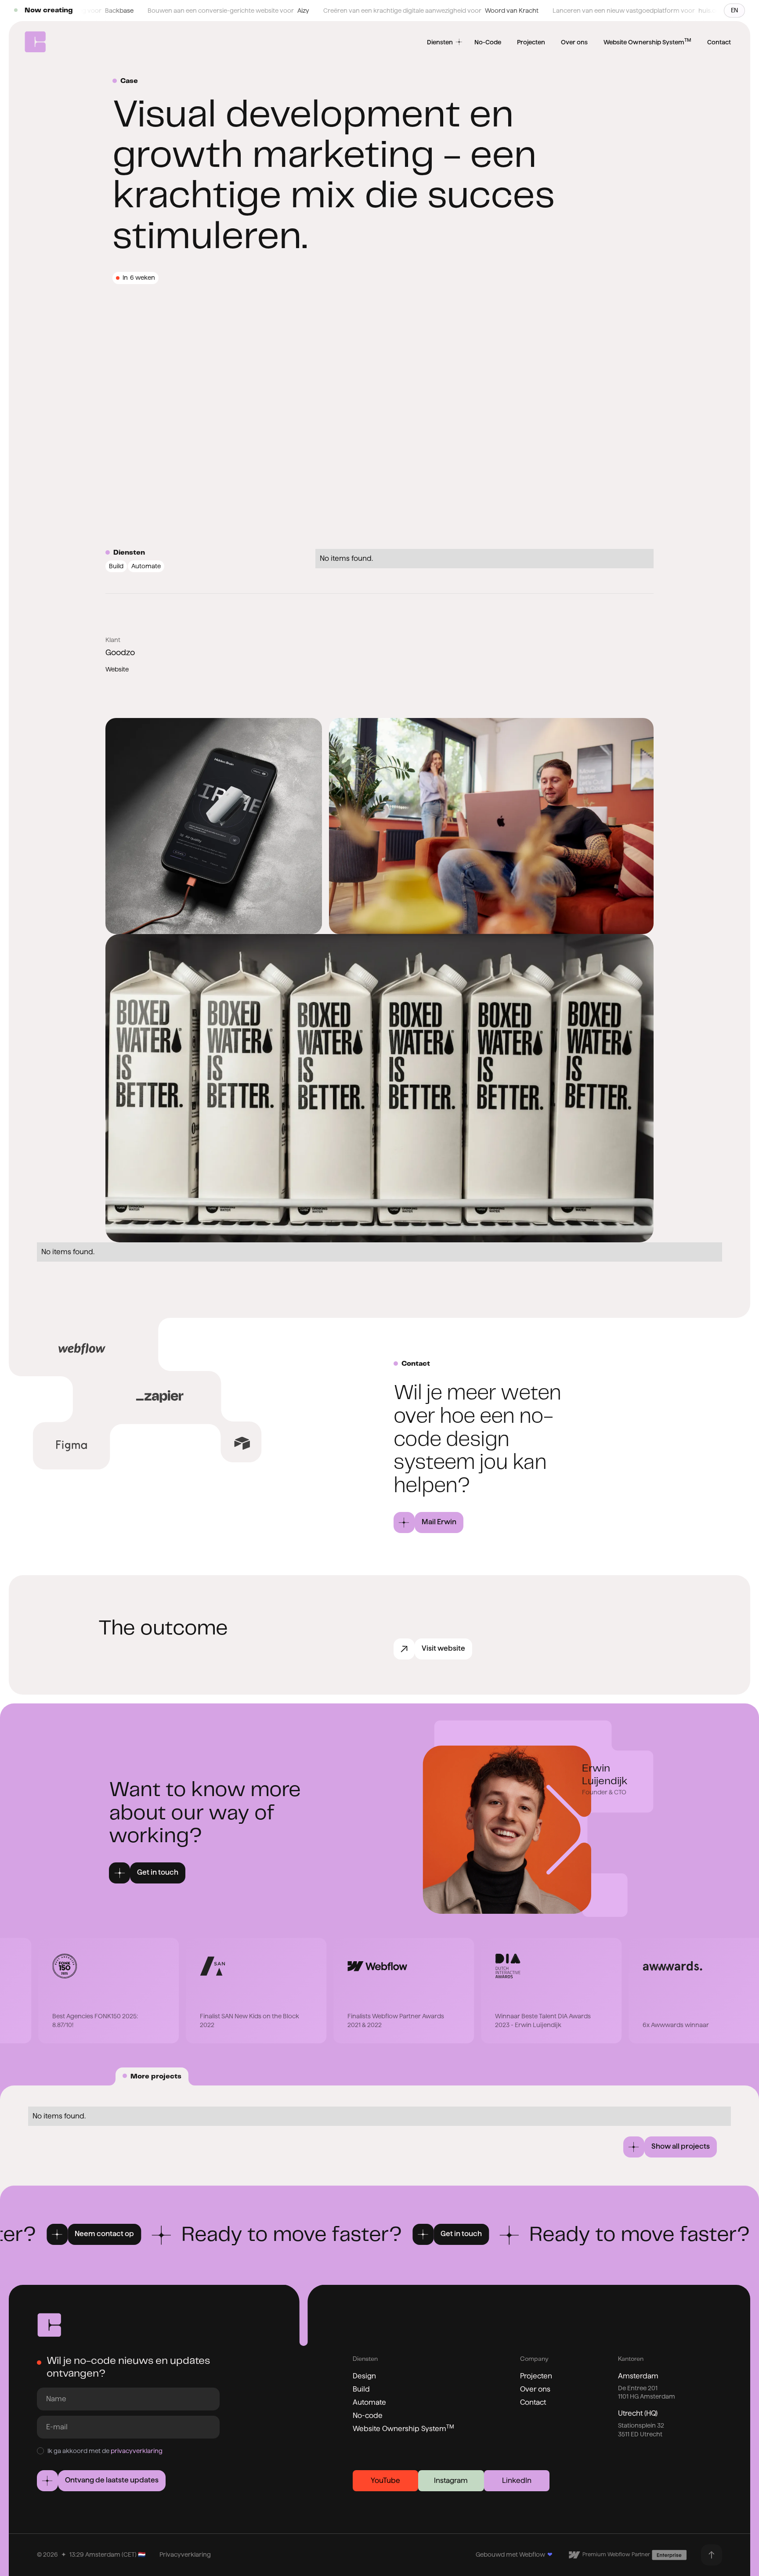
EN (734, 10)
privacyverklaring (137, 2451)
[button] (428, 1523)
